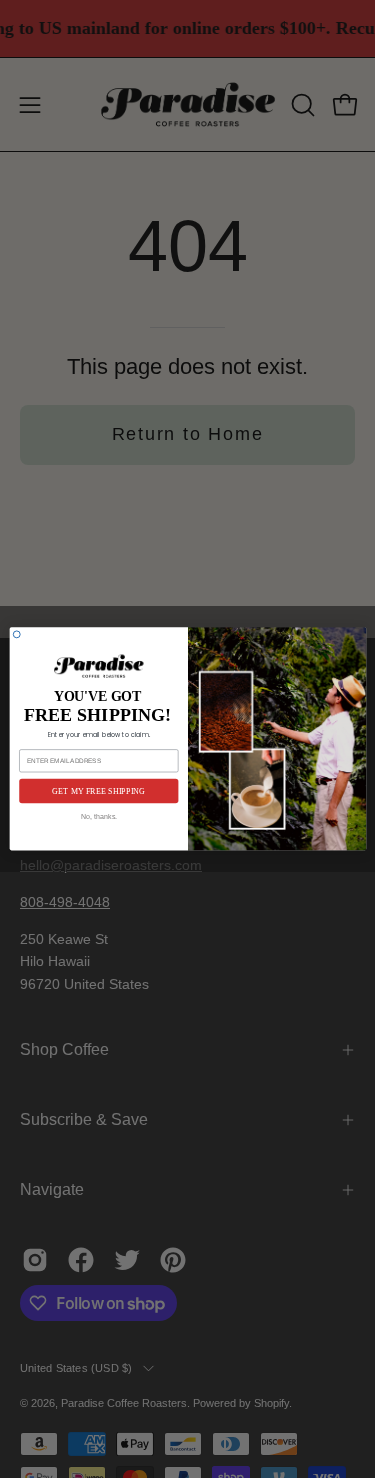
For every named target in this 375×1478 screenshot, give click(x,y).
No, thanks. (98, 817)
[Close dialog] (16, 634)
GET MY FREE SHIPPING (98, 791)
